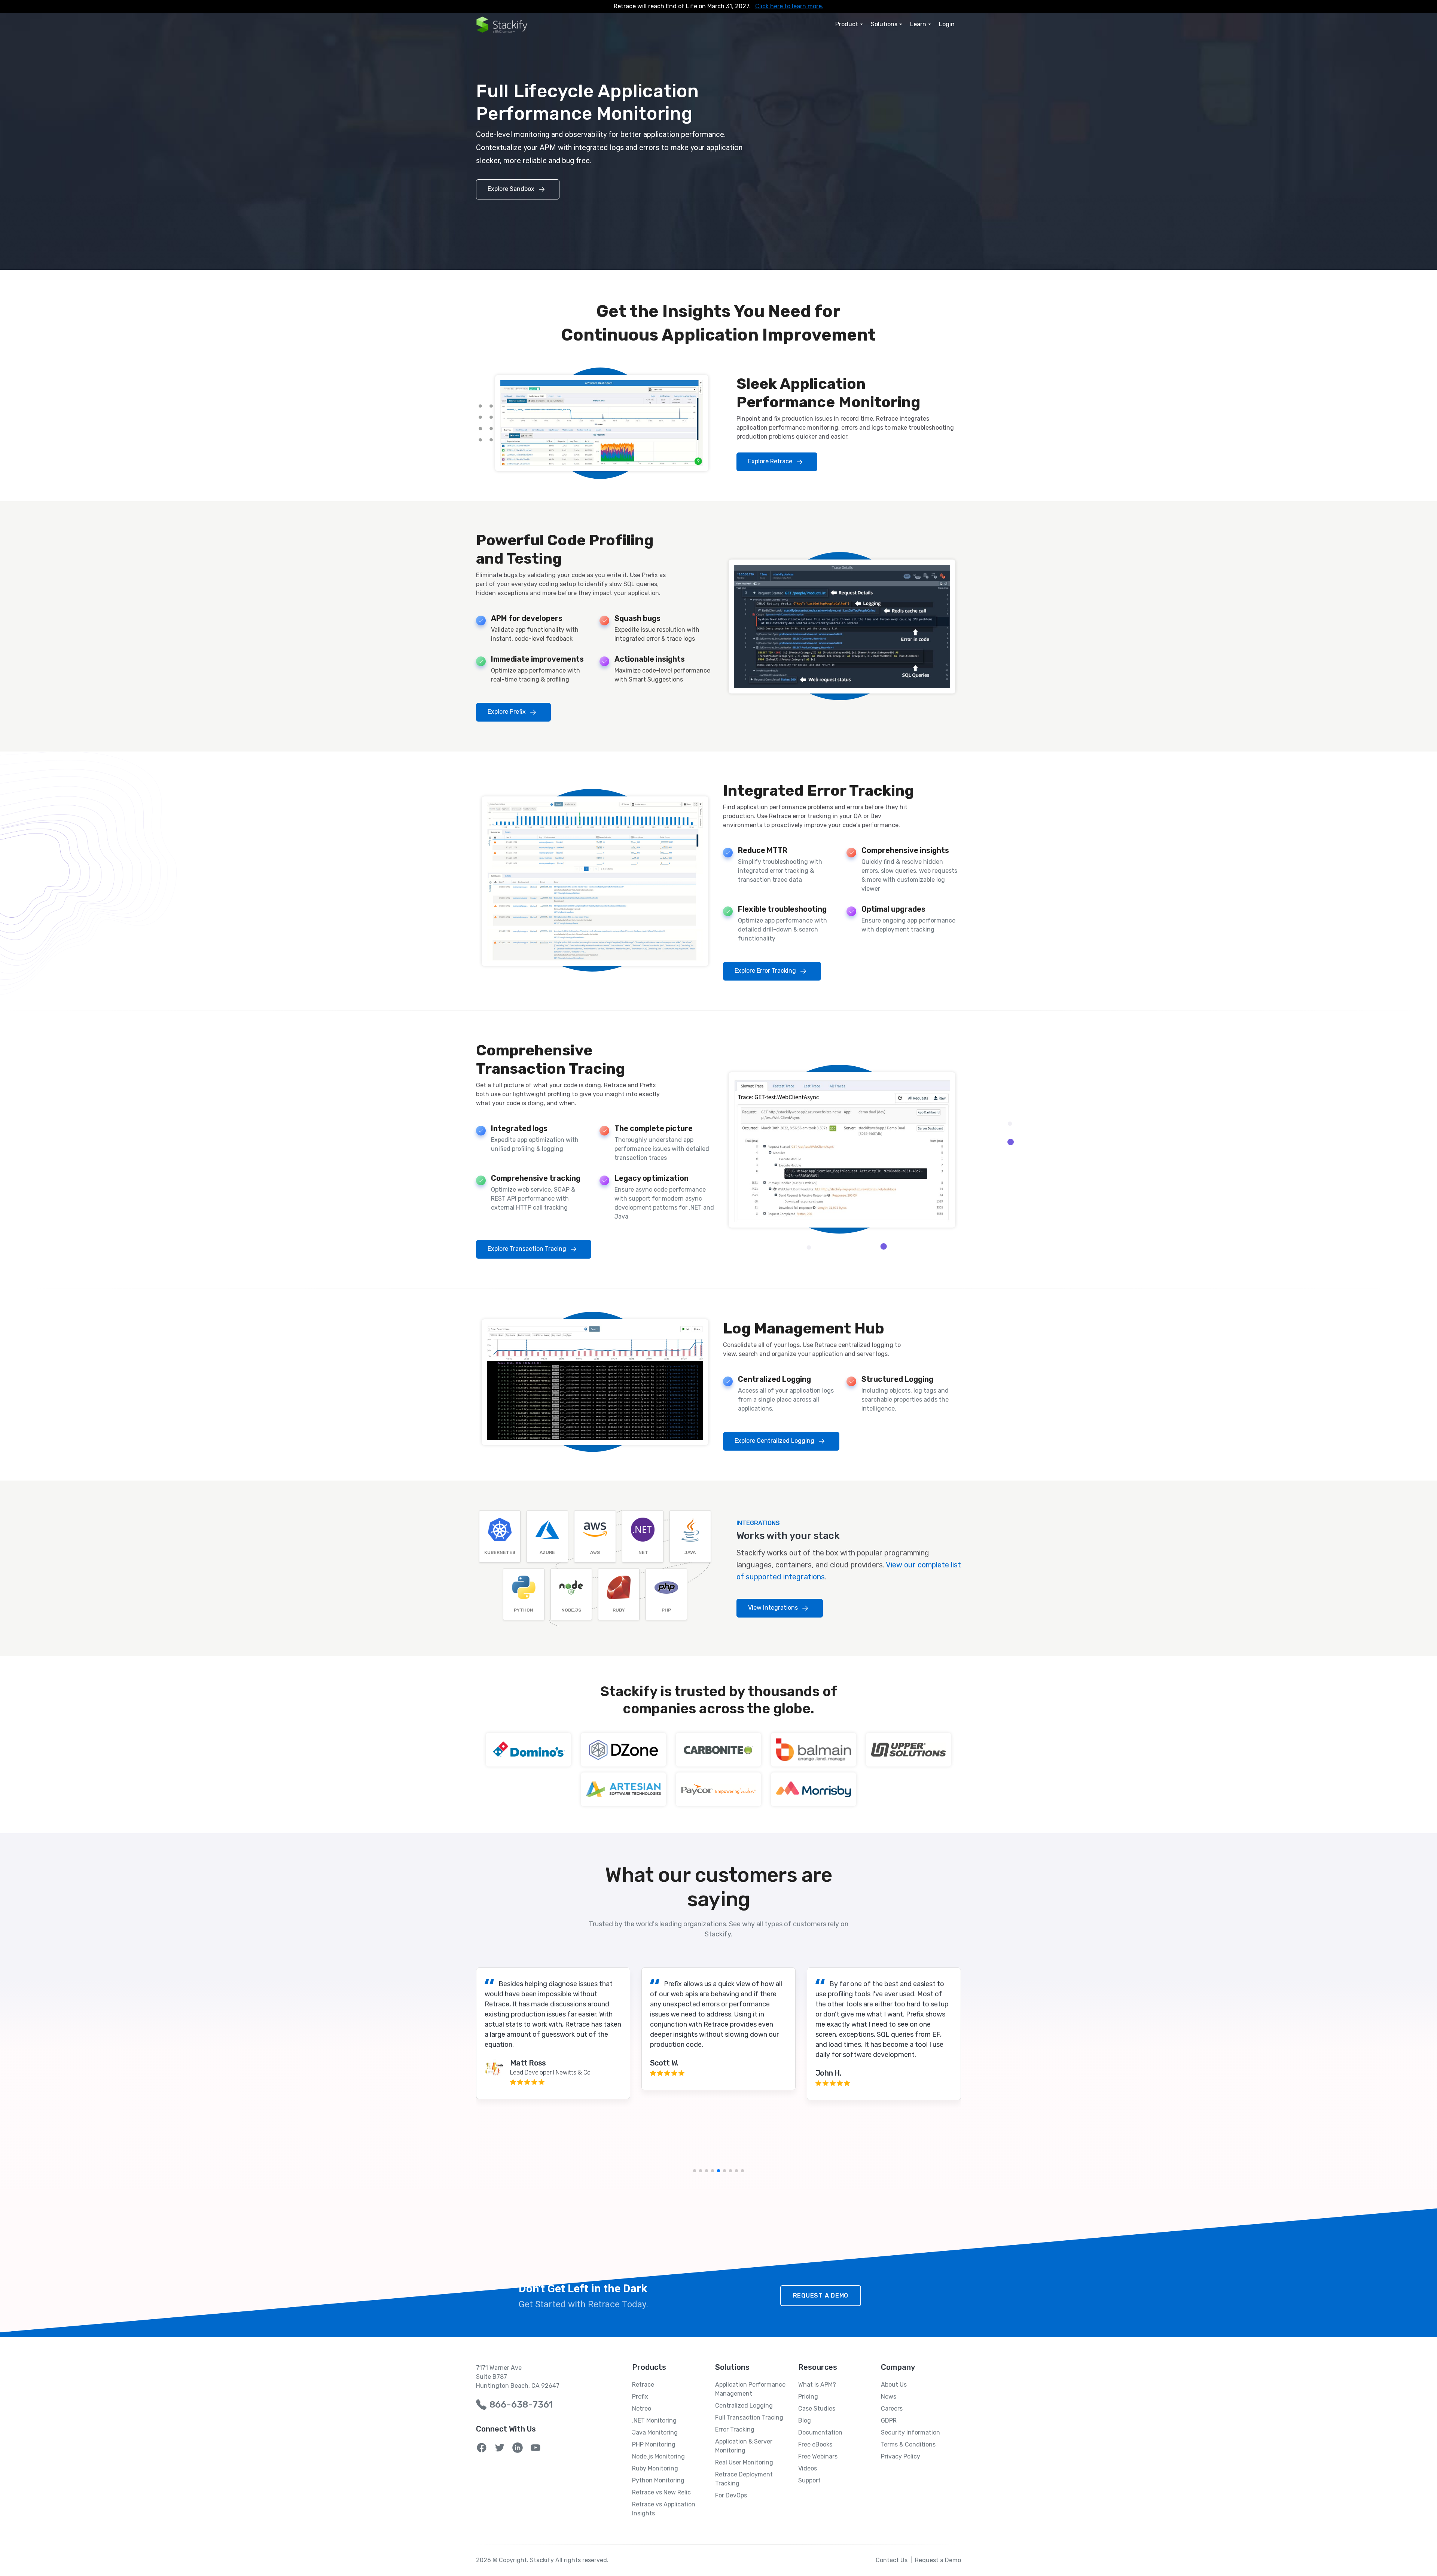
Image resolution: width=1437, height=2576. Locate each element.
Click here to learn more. (789, 6)
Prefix (640, 2397)
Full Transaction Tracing (749, 2418)
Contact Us (892, 2560)
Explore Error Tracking (766, 971)
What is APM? (817, 2385)
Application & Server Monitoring (744, 2446)
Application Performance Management (750, 2389)
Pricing (808, 2397)
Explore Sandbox (512, 189)
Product (847, 24)
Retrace (643, 2385)
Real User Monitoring (744, 2462)
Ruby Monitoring (655, 2468)
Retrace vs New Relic (661, 2492)
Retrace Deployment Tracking (744, 2479)
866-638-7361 (521, 2405)
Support (809, 2480)
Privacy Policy (901, 2456)
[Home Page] (502, 25)
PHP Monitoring (654, 2444)
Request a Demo (821, 2295)
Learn (918, 24)
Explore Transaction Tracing (528, 1249)
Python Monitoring (658, 2480)
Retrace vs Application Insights (664, 2509)
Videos (808, 2468)
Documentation (820, 2432)
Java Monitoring (655, 2432)
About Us (894, 2385)
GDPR (889, 2420)
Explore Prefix (507, 712)
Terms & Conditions (908, 2444)
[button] (695, 2171)
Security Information (910, 2432)
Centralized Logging (744, 2406)
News (889, 2397)
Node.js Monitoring (658, 2456)
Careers (892, 2409)
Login (947, 24)
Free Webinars (818, 2456)
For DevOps (731, 2495)
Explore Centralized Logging (775, 1441)
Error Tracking (735, 2429)
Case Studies (817, 2409)
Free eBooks (815, 2444)
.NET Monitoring (654, 2420)
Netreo (642, 2409)
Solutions (884, 24)
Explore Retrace (771, 462)
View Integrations (774, 1608)
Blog (805, 2420)
